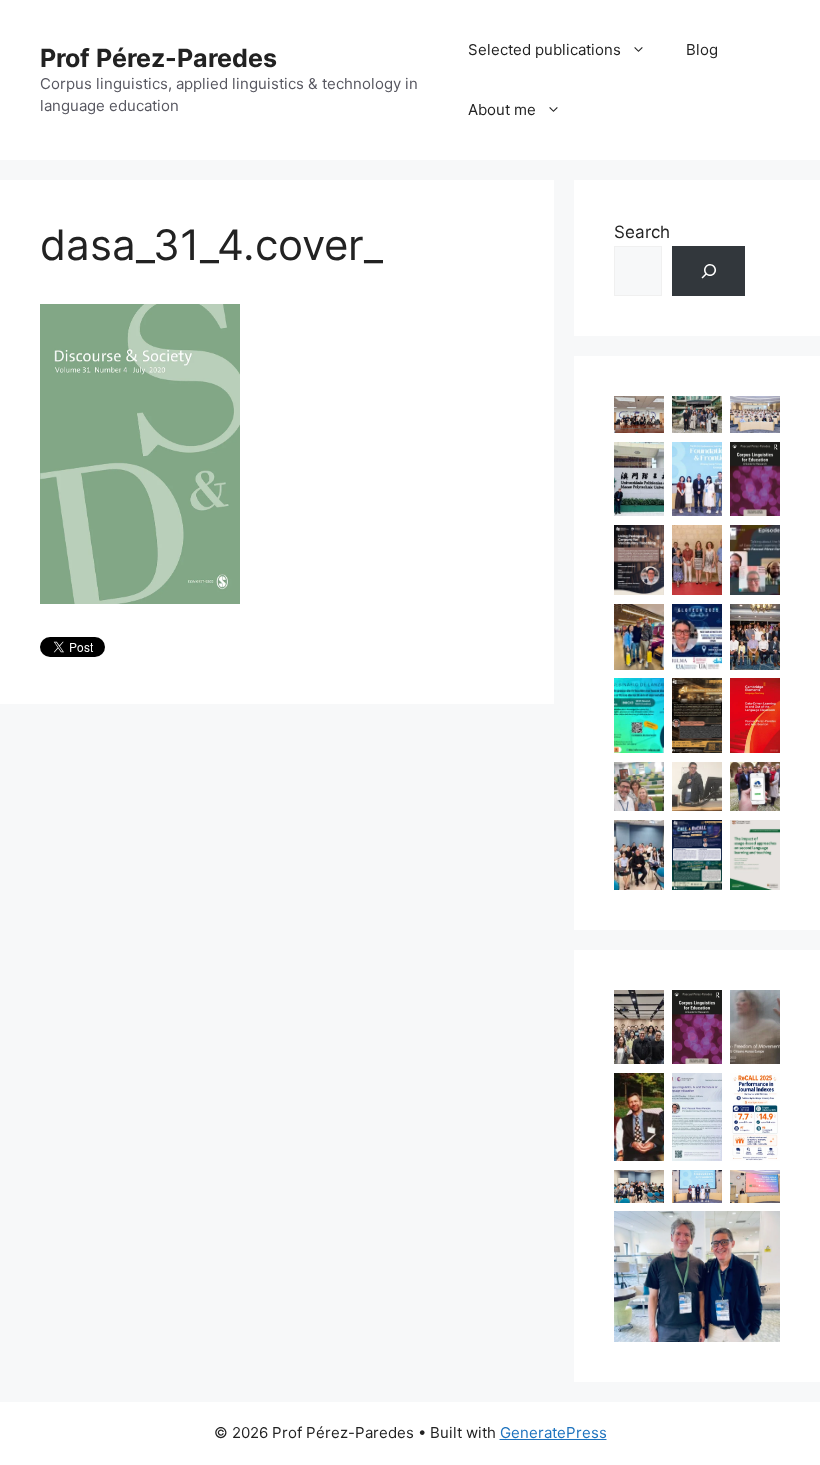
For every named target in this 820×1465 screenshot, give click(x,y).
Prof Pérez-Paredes (158, 58)
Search (642, 232)
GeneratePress (553, 1432)
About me (502, 109)
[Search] (708, 271)
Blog (702, 49)
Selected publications (544, 49)
